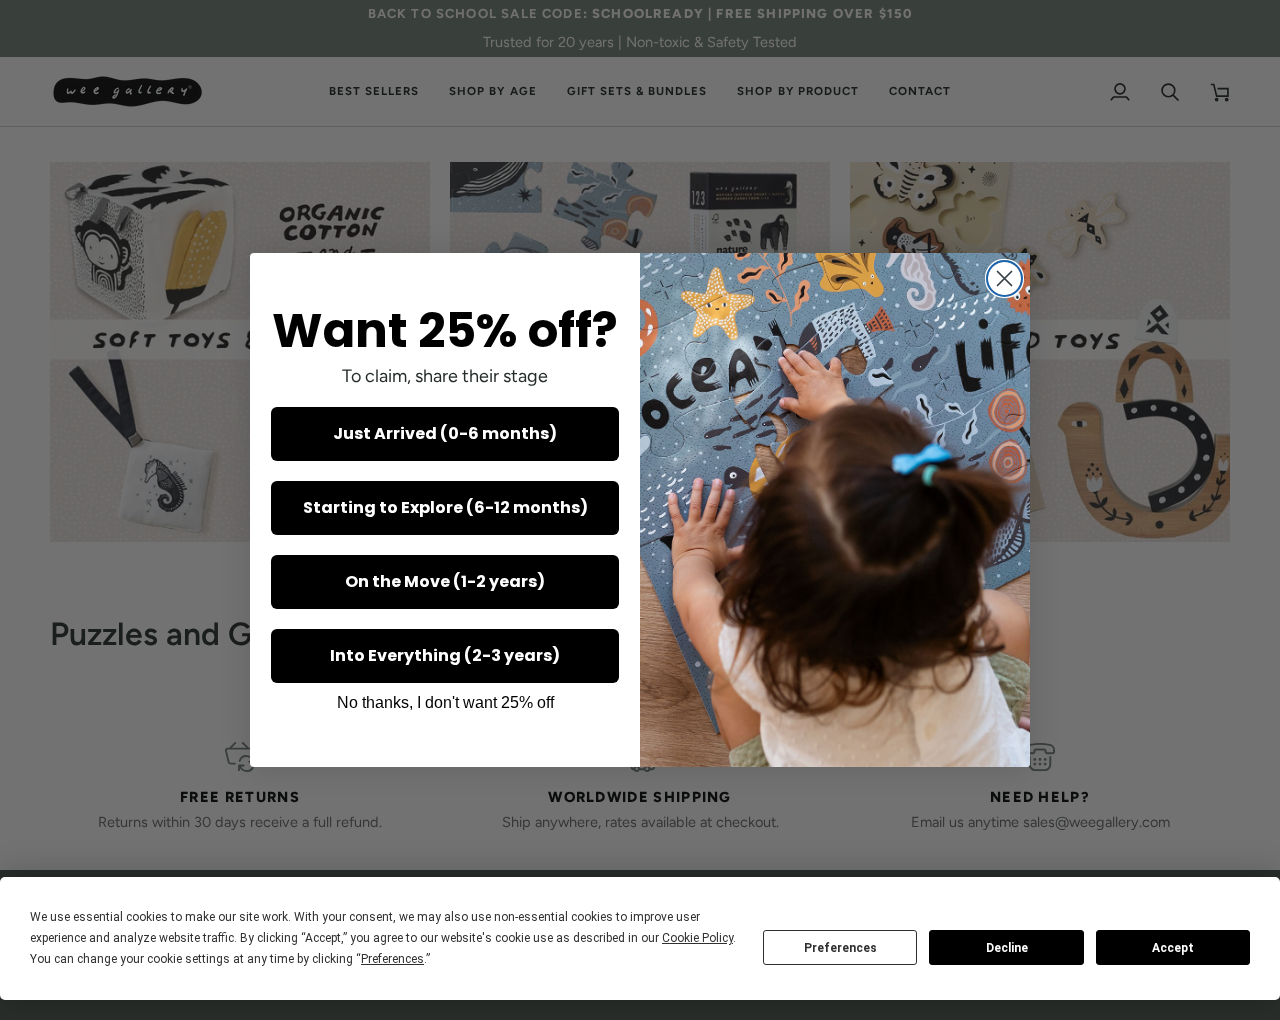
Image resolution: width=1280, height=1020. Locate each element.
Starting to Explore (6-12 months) (445, 507)
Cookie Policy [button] (697, 938)
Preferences (840, 948)
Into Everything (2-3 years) (445, 655)
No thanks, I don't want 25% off (445, 702)
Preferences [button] (392, 959)
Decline (1007, 948)
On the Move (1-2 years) (445, 581)
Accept (1173, 948)
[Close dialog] (1004, 278)
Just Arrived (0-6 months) (445, 433)
